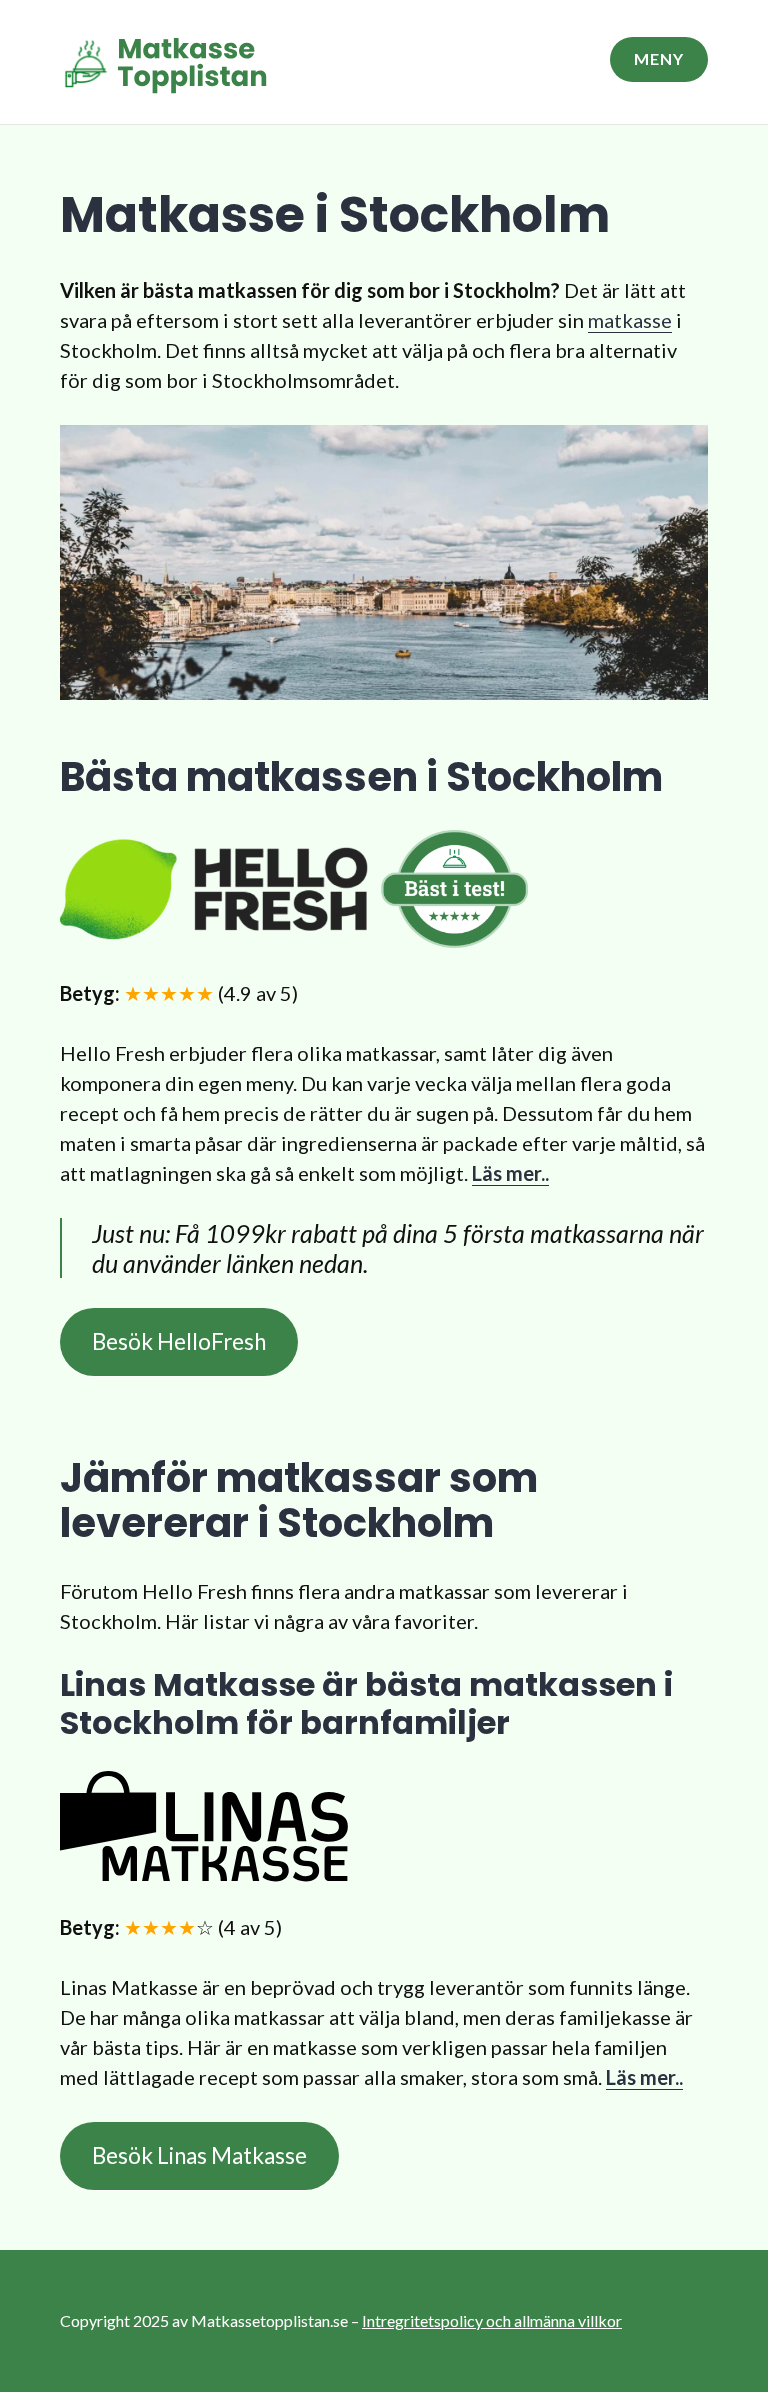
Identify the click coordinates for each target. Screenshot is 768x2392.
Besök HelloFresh (179, 1341)
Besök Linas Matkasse (199, 2155)
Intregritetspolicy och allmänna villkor (492, 2320)
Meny (659, 58)
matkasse (630, 320)
